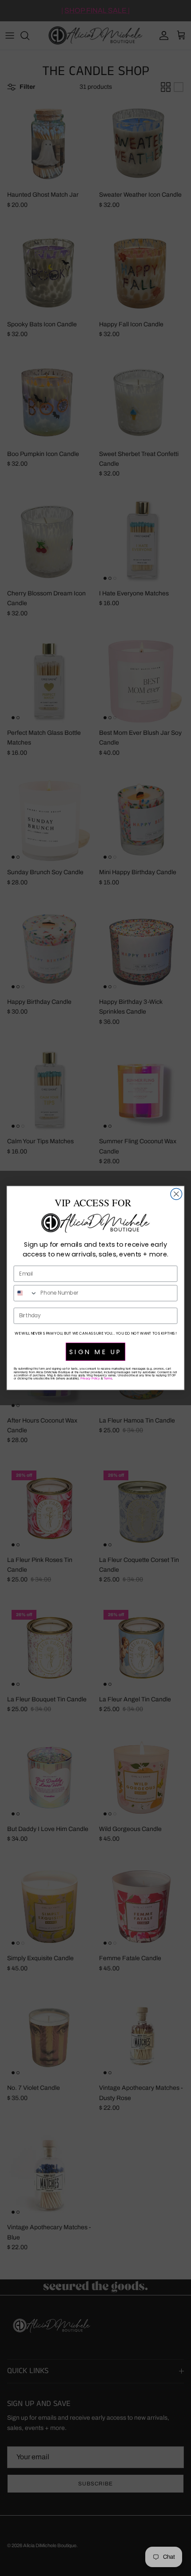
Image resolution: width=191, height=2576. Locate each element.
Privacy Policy (90, 1378)
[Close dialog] (176, 1194)
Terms (108, 1378)
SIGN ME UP (95, 1351)
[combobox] (25, 1293)
